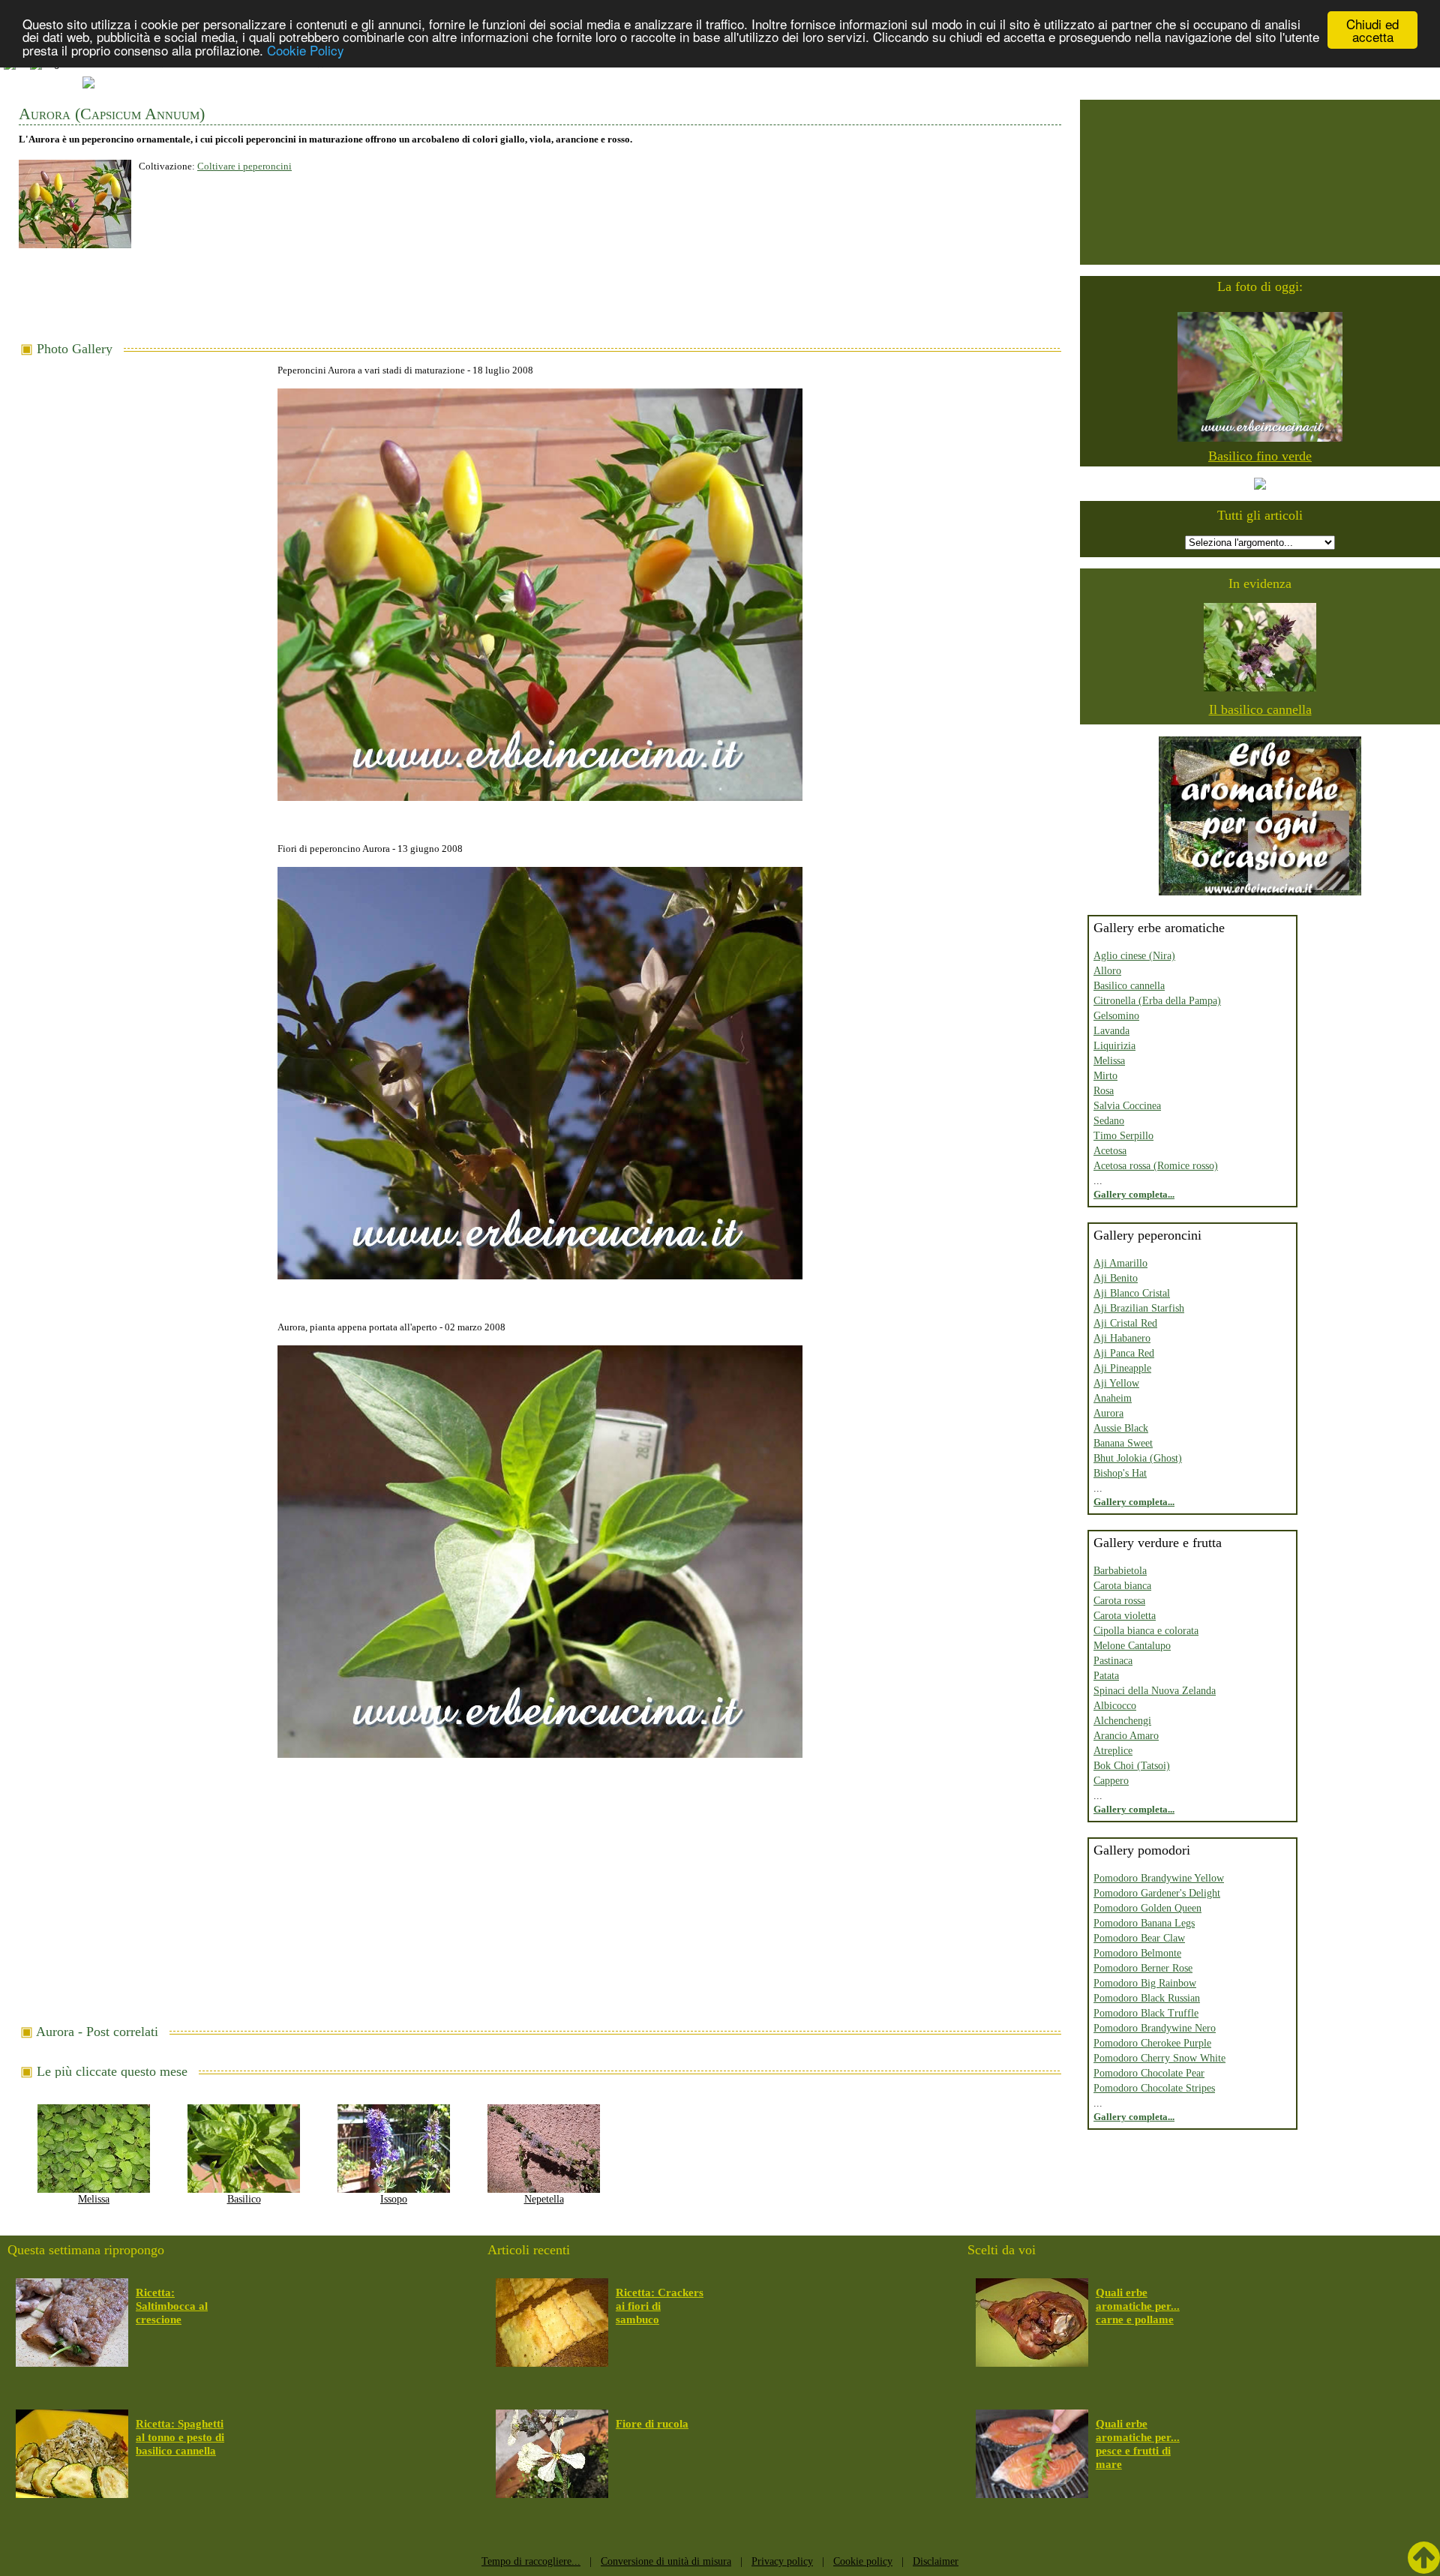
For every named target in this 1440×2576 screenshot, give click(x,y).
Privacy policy (782, 2561)
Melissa (94, 2199)
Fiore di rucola (652, 2424)
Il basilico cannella (1260, 709)
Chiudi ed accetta (1372, 30)
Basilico (244, 2199)
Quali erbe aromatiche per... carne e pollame (1138, 2306)
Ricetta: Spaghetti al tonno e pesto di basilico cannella (180, 2437)
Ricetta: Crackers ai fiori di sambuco (660, 2306)
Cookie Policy (306, 50)
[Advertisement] (540, 301)
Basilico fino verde (1260, 456)
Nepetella (544, 2199)
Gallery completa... (1134, 1194)
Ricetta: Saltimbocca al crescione (172, 2306)
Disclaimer (936, 2561)
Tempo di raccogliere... (531, 2561)
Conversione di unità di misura (666, 2561)
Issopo (394, 2199)
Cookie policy (863, 2561)
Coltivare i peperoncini (244, 166)
